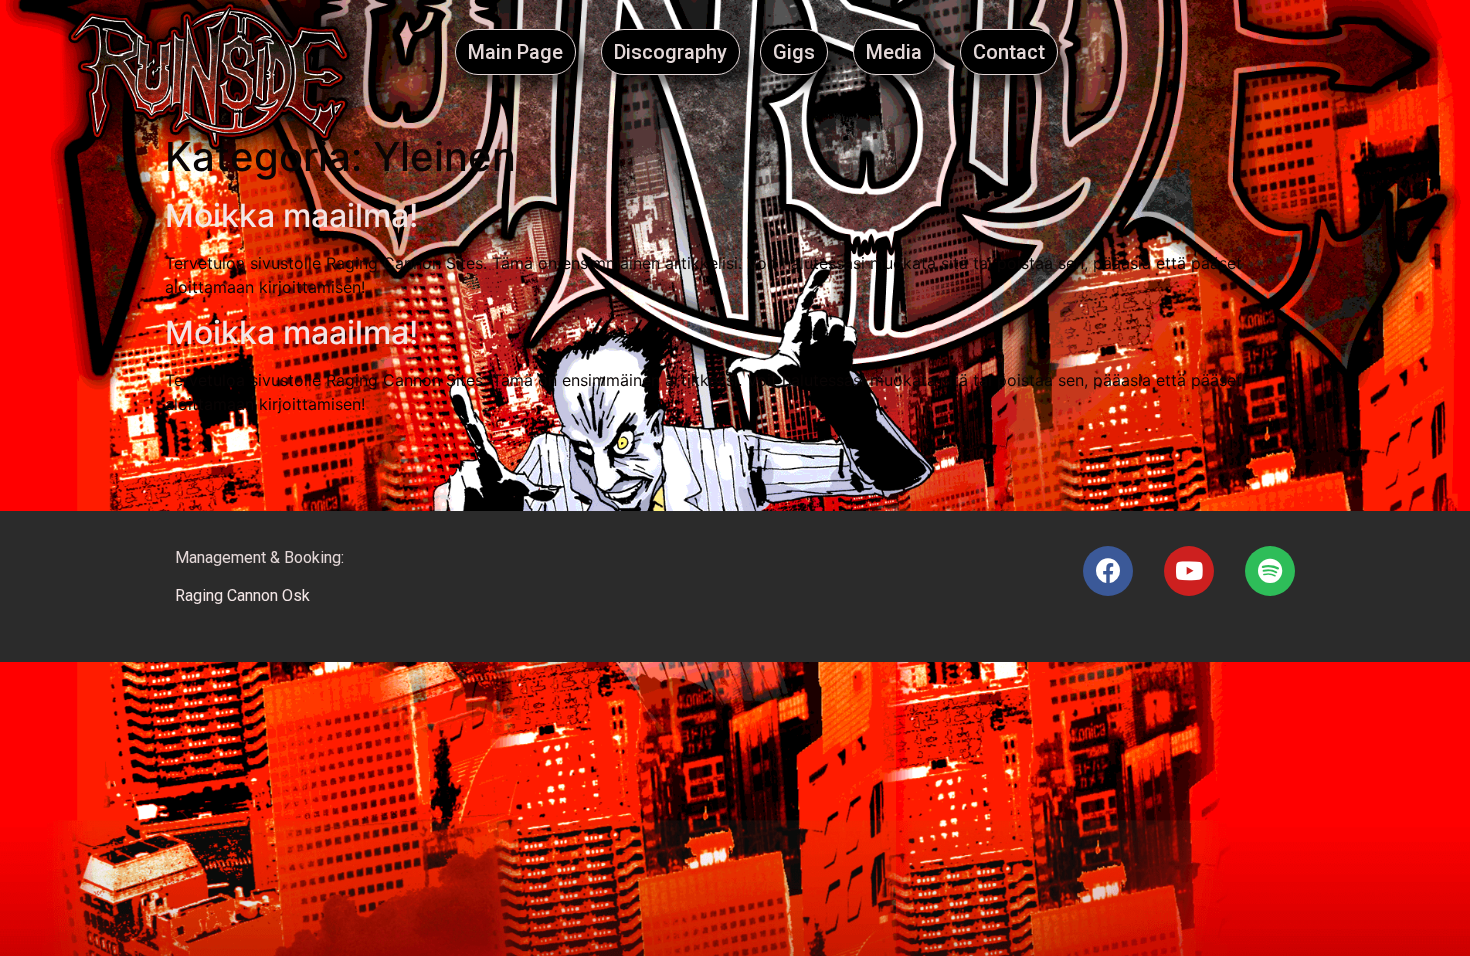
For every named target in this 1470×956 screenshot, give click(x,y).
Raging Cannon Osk (242, 595)
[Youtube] (1189, 571)
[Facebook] (1108, 571)
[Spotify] (1270, 571)
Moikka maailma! (291, 215)
